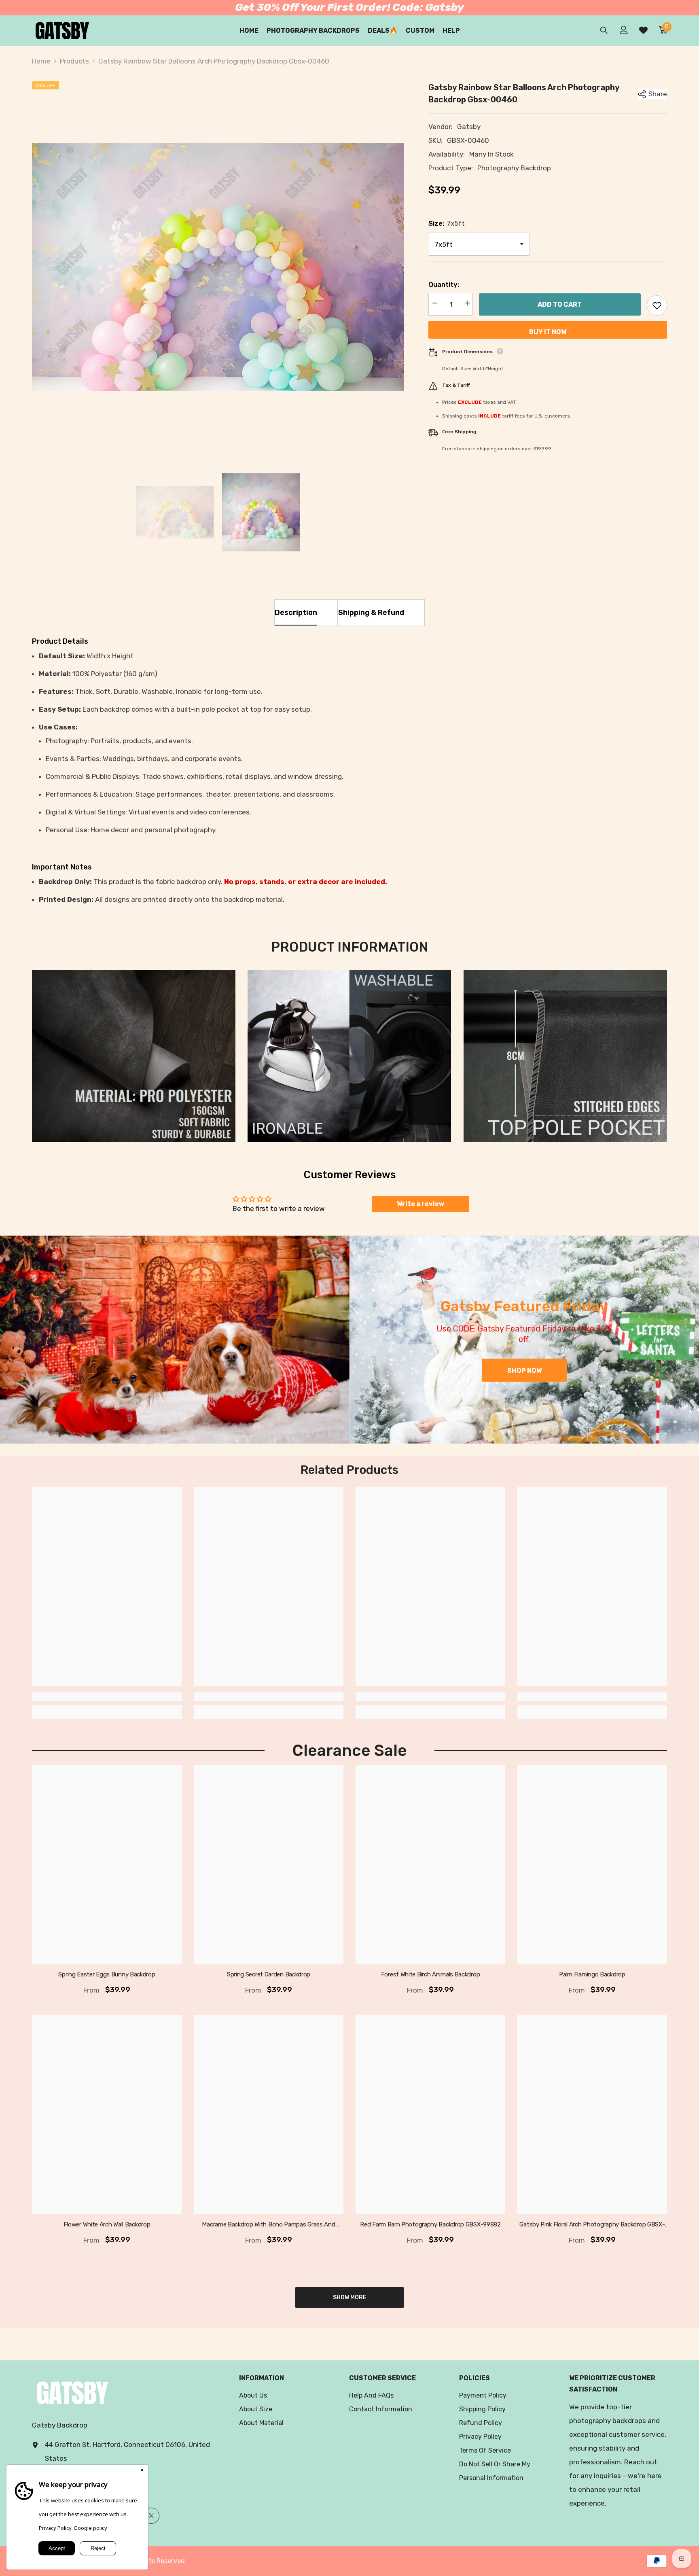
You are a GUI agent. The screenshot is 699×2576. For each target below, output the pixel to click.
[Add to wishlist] (657, 305)
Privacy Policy (55, 2528)
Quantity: (444, 284)
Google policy (90, 2528)
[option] (218, 267)
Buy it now (548, 332)
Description (296, 613)
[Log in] (624, 30)
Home (41, 61)
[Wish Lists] (643, 30)
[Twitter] (151, 2516)
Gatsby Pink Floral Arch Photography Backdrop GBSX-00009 (592, 2225)
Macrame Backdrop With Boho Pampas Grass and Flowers (268, 2225)
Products (74, 61)
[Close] (142, 2471)
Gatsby (469, 127)
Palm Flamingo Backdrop (592, 1974)
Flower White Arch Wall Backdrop (107, 2224)
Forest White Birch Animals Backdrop (431, 1974)
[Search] (604, 30)
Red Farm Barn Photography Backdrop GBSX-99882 (430, 2224)
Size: (447, 223)
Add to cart (560, 304)
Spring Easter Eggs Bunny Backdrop (107, 1974)
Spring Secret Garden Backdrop (269, 1974)
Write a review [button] (420, 1204)
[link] (134, 1056)
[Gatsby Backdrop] (175, 1340)
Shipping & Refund (371, 613)
